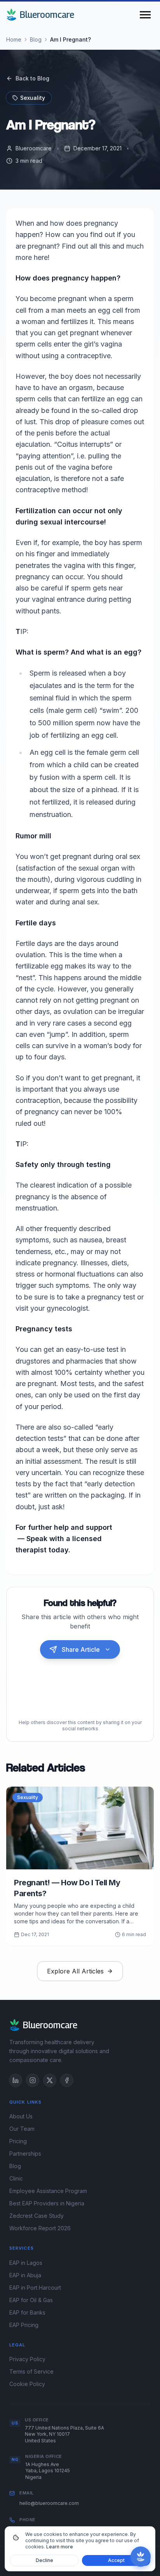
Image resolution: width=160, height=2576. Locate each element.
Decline (44, 2560)
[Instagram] (33, 2080)
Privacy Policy (27, 2359)
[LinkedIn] (16, 2080)
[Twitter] (50, 2080)
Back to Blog (32, 78)
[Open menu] (145, 15)
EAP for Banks (27, 2312)
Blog (36, 39)
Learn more (60, 2547)
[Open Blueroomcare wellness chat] (141, 2557)
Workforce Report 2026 (40, 2228)
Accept (116, 2560)
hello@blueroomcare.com (49, 2503)
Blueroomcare (47, 15)
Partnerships (25, 2154)
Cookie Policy (27, 2384)
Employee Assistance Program (48, 2191)
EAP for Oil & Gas (31, 2300)
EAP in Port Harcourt (35, 2288)
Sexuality (33, 98)
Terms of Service (31, 2371)
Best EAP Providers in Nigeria (47, 2203)
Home (14, 39)
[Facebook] (67, 2080)
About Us (21, 2116)
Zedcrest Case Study (37, 2216)
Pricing (18, 2141)
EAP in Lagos (26, 2263)
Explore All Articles (75, 1971)
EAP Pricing (24, 2325)
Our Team (22, 2129)
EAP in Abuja (25, 2275)
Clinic (16, 2178)
